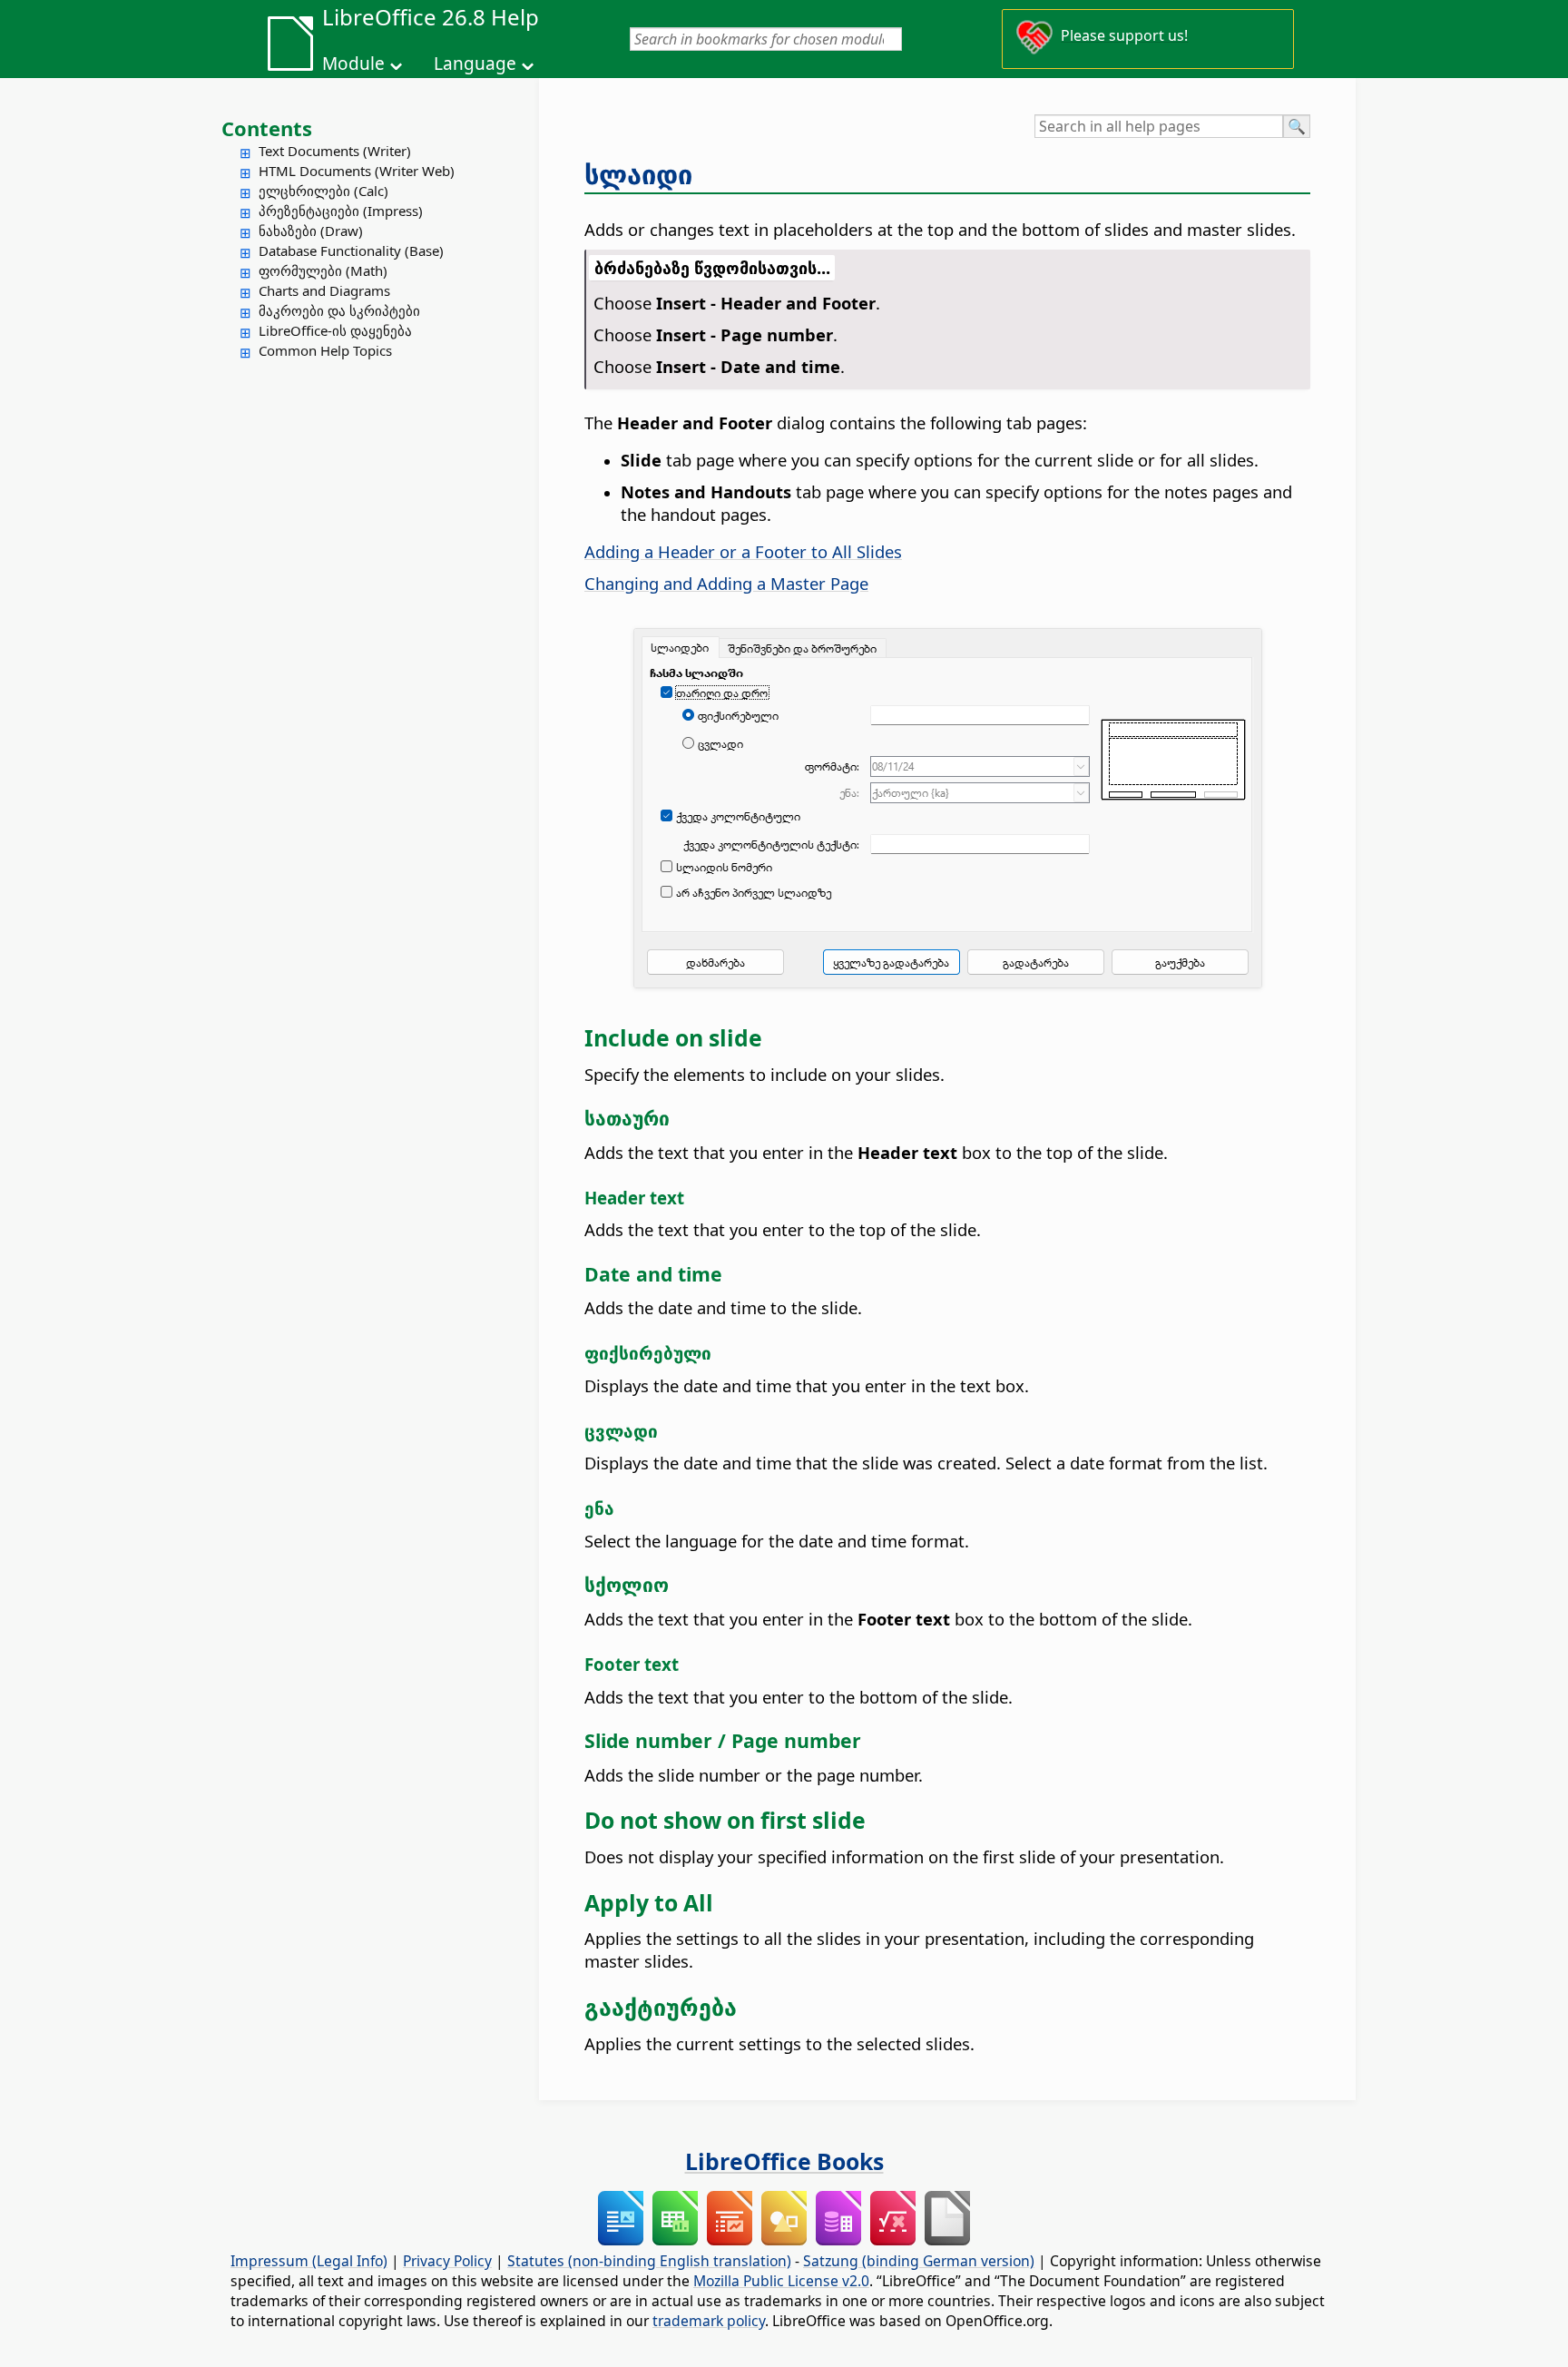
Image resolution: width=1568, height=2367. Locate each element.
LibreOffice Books (784, 2161)
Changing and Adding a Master (726, 583)
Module (353, 64)
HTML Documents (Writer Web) (357, 171)
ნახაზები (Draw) (311, 231)
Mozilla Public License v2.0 (781, 2281)
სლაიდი (638, 174)
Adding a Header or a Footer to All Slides (743, 551)
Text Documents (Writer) (335, 151)
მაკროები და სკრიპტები (339, 310)
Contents (267, 128)
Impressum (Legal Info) (309, 2261)
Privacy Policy (447, 2261)
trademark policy (709, 2321)
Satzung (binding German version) (919, 2261)
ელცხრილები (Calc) (323, 191)
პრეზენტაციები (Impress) (341, 211)
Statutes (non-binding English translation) (649, 2261)
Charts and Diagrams (324, 290)
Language (475, 64)
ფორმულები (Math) (323, 270)
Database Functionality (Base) (351, 250)
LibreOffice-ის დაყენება (335, 330)
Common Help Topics (325, 350)
